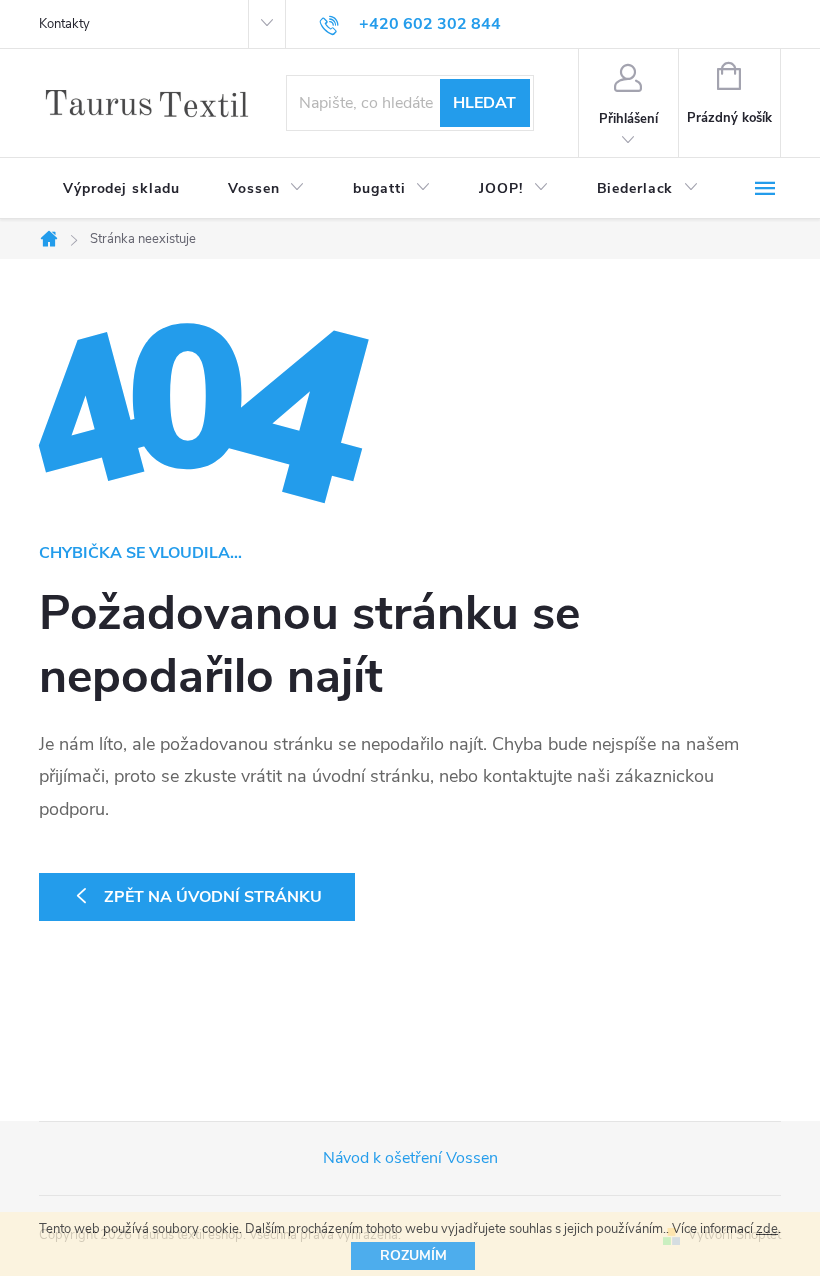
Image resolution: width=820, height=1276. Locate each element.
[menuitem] (121, 189)
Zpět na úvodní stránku (213, 897)
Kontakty (64, 24)
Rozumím (413, 1255)
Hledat (484, 103)
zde (767, 1229)
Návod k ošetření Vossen (410, 1158)
